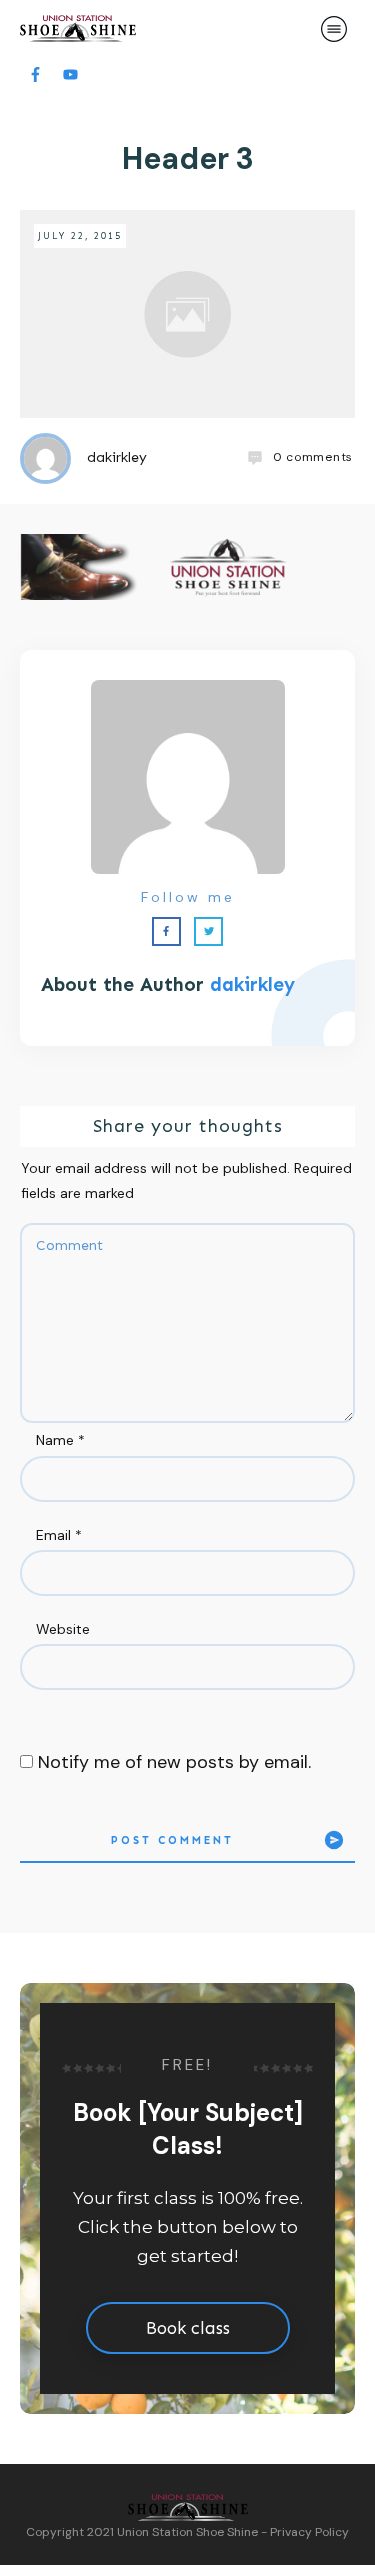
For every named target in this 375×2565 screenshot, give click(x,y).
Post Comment (172, 1840)
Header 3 (188, 158)
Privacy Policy (309, 2532)
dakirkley (252, 984)
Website (63, 1629)
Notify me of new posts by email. (174, 1762)
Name (60, 1440)
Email (59, 1535)
